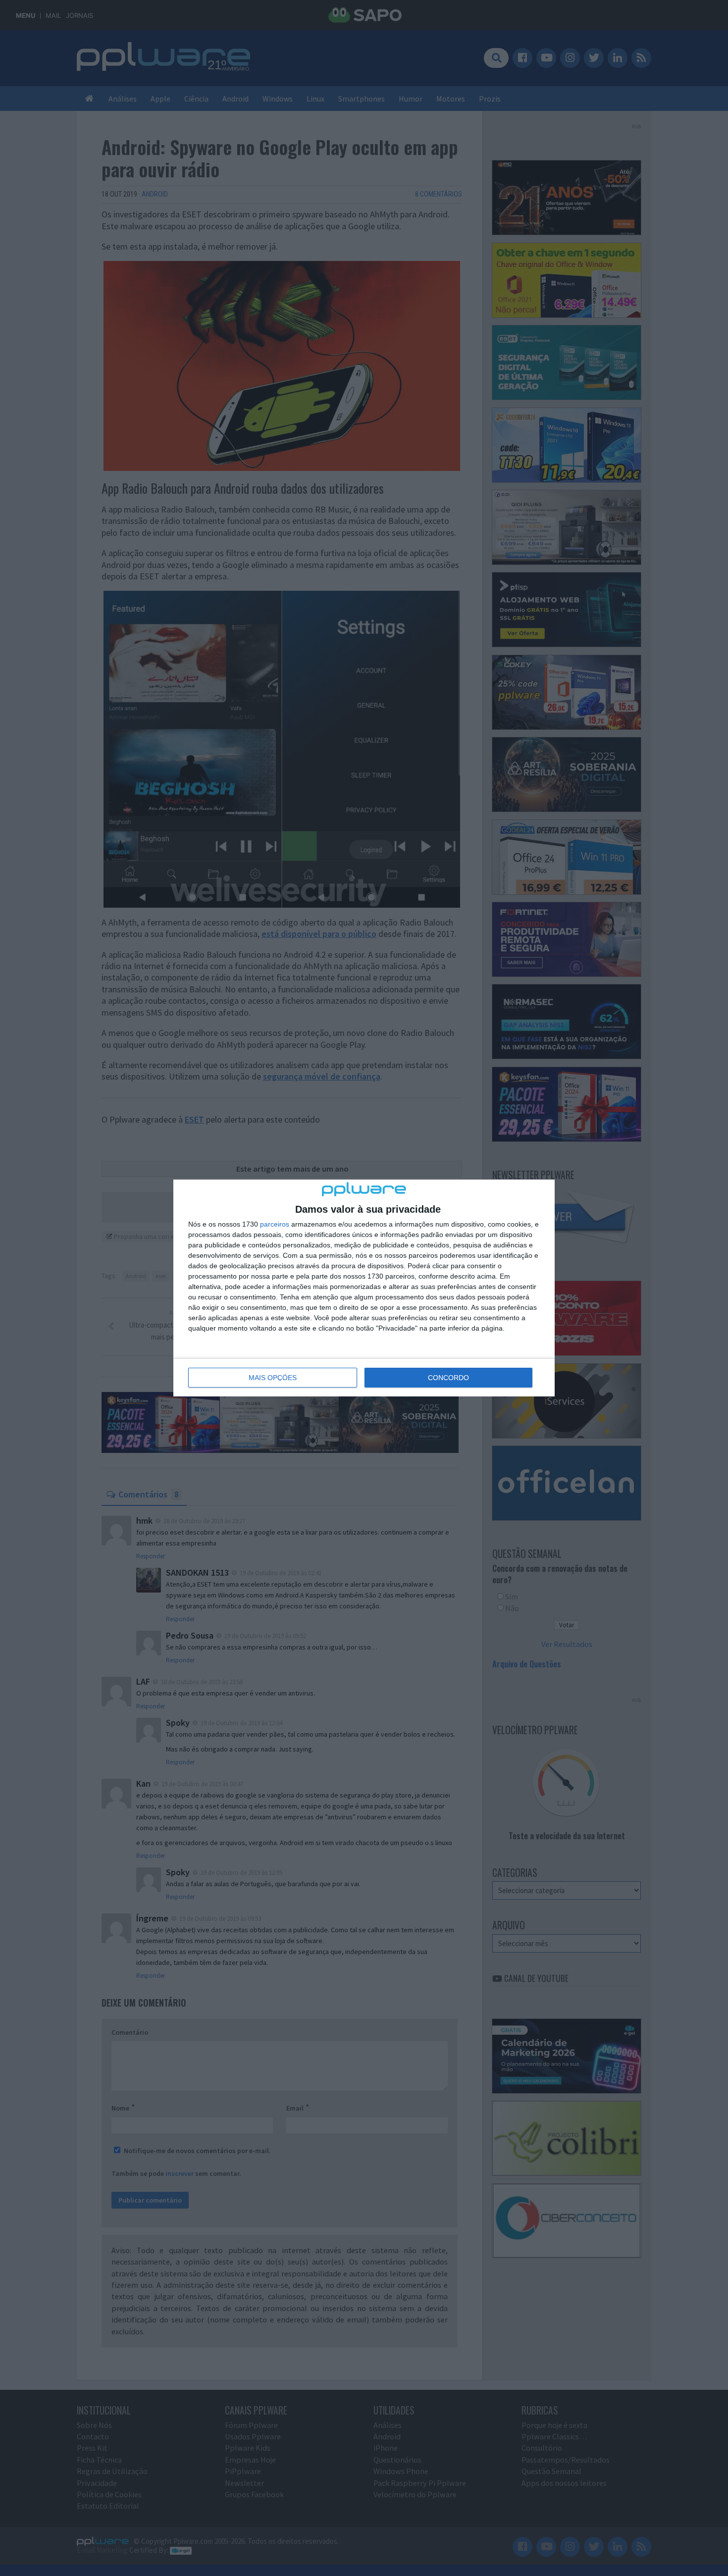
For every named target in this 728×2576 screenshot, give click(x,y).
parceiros (275, 1224)
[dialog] (364, 1288)
